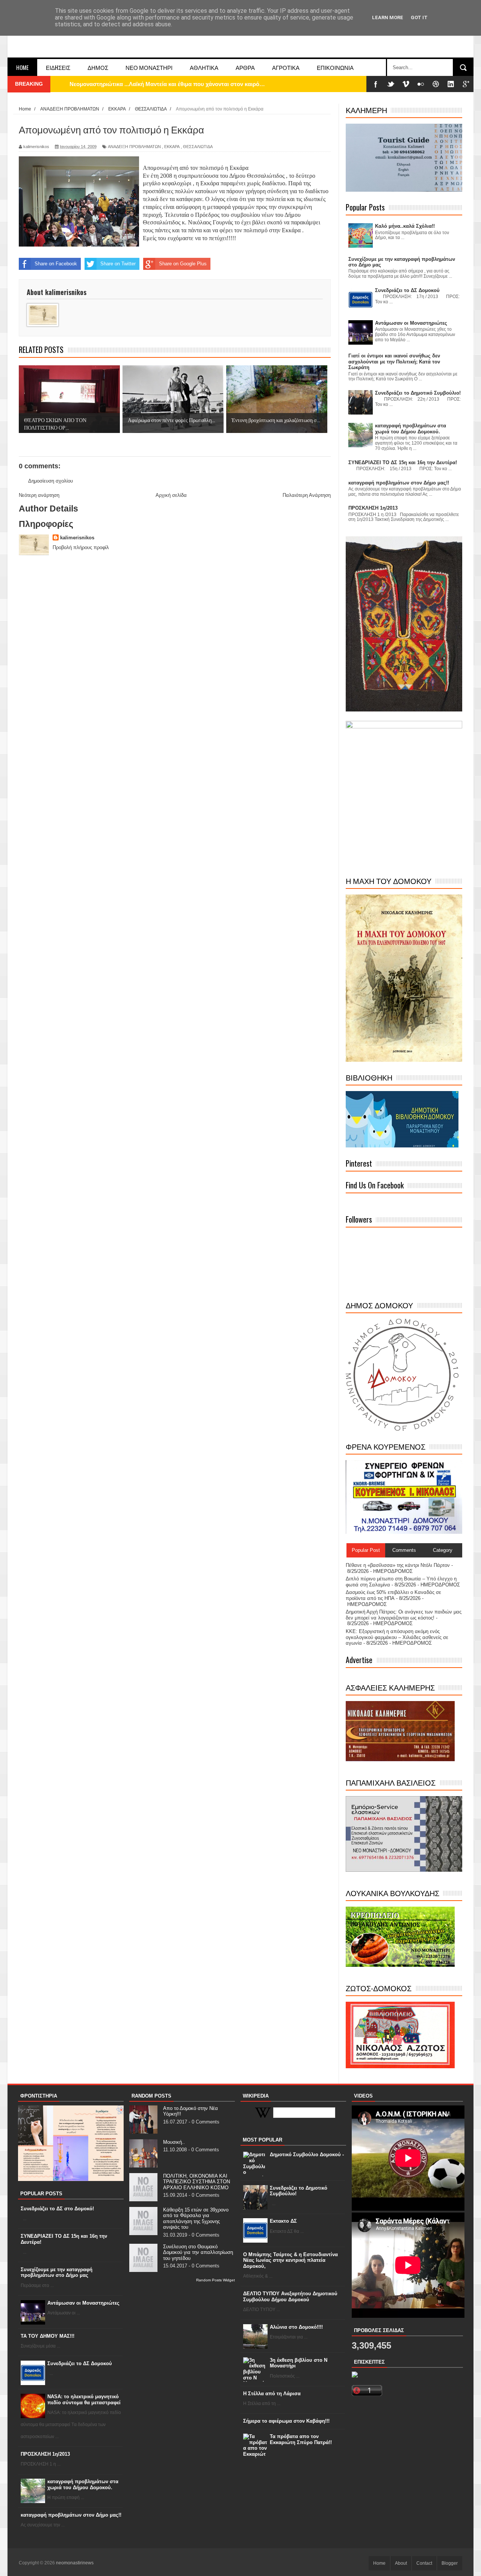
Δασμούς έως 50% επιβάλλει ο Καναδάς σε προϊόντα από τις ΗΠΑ (393, 1595)
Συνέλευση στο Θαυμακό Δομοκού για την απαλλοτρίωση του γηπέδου (198, 2252)
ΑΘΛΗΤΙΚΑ (204, 67)
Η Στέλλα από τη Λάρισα (272, 2394)
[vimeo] (406, 84)
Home (22, 67)
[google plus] (466, 84)
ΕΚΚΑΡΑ (172, 147)
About (401, 2563)
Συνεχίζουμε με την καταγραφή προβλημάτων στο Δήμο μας (57, 2273)
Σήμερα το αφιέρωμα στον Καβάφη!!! (286, 2421)
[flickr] (421, 84)
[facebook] (376, 84)
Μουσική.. (174, 2142)
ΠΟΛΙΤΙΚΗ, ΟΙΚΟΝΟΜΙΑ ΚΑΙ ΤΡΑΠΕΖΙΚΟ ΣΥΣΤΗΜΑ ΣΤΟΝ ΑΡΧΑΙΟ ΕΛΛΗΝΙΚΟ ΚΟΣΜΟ (197, 2182)
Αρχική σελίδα (171, 495)
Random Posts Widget (216, 2280)
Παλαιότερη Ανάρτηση (307, 495)
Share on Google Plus (183, 264)
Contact (424, 2563)
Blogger (450, 2563)
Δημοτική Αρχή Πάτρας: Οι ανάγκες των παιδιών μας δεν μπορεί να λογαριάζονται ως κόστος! (404, 1615)
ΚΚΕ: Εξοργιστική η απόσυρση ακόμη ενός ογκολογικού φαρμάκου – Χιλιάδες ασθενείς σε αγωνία (397, 1637)
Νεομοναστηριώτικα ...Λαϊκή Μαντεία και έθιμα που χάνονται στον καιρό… (167, 84)
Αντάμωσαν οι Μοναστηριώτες (83, 2303)
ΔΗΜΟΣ (98, 67)
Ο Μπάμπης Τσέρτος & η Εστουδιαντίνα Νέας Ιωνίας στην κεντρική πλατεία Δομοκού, (290, 2260)
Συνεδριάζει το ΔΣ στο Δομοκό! (57, 2209)
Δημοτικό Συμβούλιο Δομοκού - (307, 2154)
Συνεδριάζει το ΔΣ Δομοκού (80, 2363)
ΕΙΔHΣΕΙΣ (58, 67)
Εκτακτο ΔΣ (283, 2221)
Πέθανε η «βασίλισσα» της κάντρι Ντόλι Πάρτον (398, 1565)
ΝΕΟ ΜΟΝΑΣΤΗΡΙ (149, 67)
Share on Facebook (56, 264)
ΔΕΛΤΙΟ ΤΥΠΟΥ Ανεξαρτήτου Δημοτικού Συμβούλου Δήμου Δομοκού (290, 2297)
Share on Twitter (118, 264)
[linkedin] (451, 84)
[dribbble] (436, 84)
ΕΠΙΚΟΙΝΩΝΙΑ (335, 67)
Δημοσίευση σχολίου (51, 481)
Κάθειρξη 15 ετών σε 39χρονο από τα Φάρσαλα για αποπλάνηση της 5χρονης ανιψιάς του (196, 2219)
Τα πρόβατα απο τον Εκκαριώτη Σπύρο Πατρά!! (301, 2439)
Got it (419, 17)
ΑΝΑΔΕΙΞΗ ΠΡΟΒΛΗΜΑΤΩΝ (134, 147)
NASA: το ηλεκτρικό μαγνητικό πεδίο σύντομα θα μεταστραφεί (84, 2400)
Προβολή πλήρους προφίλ (81, 547)
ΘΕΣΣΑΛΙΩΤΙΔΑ (198, 147)
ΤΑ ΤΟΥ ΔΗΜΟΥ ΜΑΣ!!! (48, 2336)
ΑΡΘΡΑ (245, 67)
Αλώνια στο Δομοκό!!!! (296, 2327)
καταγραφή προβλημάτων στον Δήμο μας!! (71, 2515)
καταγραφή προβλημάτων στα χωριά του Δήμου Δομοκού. (83, 2484)
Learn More (388, 17)
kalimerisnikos (77, 538)
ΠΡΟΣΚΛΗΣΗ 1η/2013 (45, 2454)
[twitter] (391, 84)
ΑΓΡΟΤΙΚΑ (286, 67)
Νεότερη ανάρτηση (39, 495)
